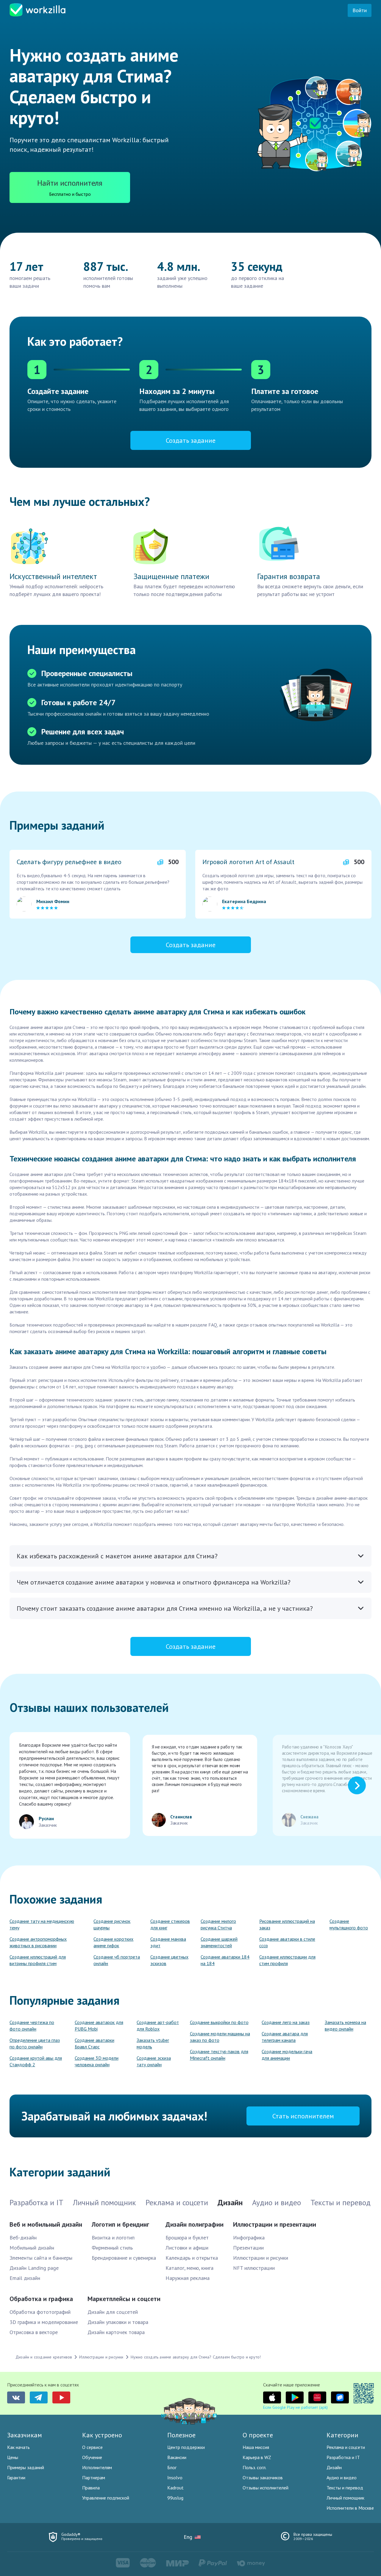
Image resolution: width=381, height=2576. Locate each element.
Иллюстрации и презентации (275, 2224)
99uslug (175, 2498)
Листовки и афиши (187, 2248)
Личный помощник (345, 2498)
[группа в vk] (16, 2397)
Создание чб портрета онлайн (117, 1960)
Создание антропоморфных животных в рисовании (38, 1942)
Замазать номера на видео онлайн (345, 2026)
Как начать (18, 2447)
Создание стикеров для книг (170, 1924)
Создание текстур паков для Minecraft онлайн (219, 2055)
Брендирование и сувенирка (124, 2258)
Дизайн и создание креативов (44, 2357)
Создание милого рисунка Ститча (218, 1924)
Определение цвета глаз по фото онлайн (35, 2043)
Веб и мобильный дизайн (46, 2224)
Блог (172, 2467)
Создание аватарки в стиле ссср (287, 1942)
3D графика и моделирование (44, 2322)
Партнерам (94, 2478)
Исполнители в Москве (350, 2508)
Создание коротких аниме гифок (113, 1942)
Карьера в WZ (257, 2457)
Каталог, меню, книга (189, 2268)
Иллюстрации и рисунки (261, 2258)
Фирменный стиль (112, 2248)
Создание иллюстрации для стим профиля (287, 1960)
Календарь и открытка (192, 2258)
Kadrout (175, 2488)
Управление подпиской (106, 2498)
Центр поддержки (186, 2447)
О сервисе (92, 2447)
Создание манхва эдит (168, 1942)
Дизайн (334, 2467)
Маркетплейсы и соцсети (124, 2299)
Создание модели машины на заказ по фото (220, 2037)
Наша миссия (256, 2447)
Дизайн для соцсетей (113, 2312)
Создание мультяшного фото (349, 1924)
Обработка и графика (41, 2299)
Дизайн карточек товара (116, 2332)
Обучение (92, 2457)
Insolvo (175, 2478)
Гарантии (16, 2478)
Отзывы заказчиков (263, 2478)
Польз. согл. (254, 2467)
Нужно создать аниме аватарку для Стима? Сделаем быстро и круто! (196, 2357)
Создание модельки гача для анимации (287, 2055)
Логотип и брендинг (120, 2224)
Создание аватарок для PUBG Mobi (99, 2026)
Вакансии (177, 2457)
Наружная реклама (188, 2278)
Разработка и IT (343, 2457)
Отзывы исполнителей (266, 2488)
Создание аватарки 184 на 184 (225, 1960)
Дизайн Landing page (34, 2268)
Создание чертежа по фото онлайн (32, 2026)
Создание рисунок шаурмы (112, 1924)
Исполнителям (97, 2467)
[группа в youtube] (61, 2397)
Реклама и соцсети (346, 2447)
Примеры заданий (26, 2467)
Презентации (248, 2248)
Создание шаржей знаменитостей (219, 1942)
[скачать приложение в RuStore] (340, 2397)
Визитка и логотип (113, 2238)
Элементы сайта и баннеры (41, 2258)
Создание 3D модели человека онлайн (97, 2061)
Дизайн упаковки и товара (118, 2322)
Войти (360, 10)
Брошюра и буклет (187, 2238)
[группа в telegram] (39, 2397)
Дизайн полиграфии (195, 2224)
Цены (13, 2457)
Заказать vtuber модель (153, 2043)
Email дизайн (25, 2278)
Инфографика (249, 2238)
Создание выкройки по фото (219, 2022)
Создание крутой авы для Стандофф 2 (36, 2061)
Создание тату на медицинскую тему (42, 1924)
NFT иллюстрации (254, 2268)
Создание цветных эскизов (169, 1960)
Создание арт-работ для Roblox (158, 2026)
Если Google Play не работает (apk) (295, 2407)
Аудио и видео (342, 2478)
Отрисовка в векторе (34, 2332)
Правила (91, 2488)
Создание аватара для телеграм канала (285, 2037)
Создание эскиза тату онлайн (154, 2061)
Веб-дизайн (23, 2238)
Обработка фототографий (40, 2312)
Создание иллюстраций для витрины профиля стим (38, 1960)
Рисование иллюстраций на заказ (287, 1924)
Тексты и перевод (345, 2488)
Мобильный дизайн (32, 2248)
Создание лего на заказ (286, 2022)
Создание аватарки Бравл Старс (95, 2043)
